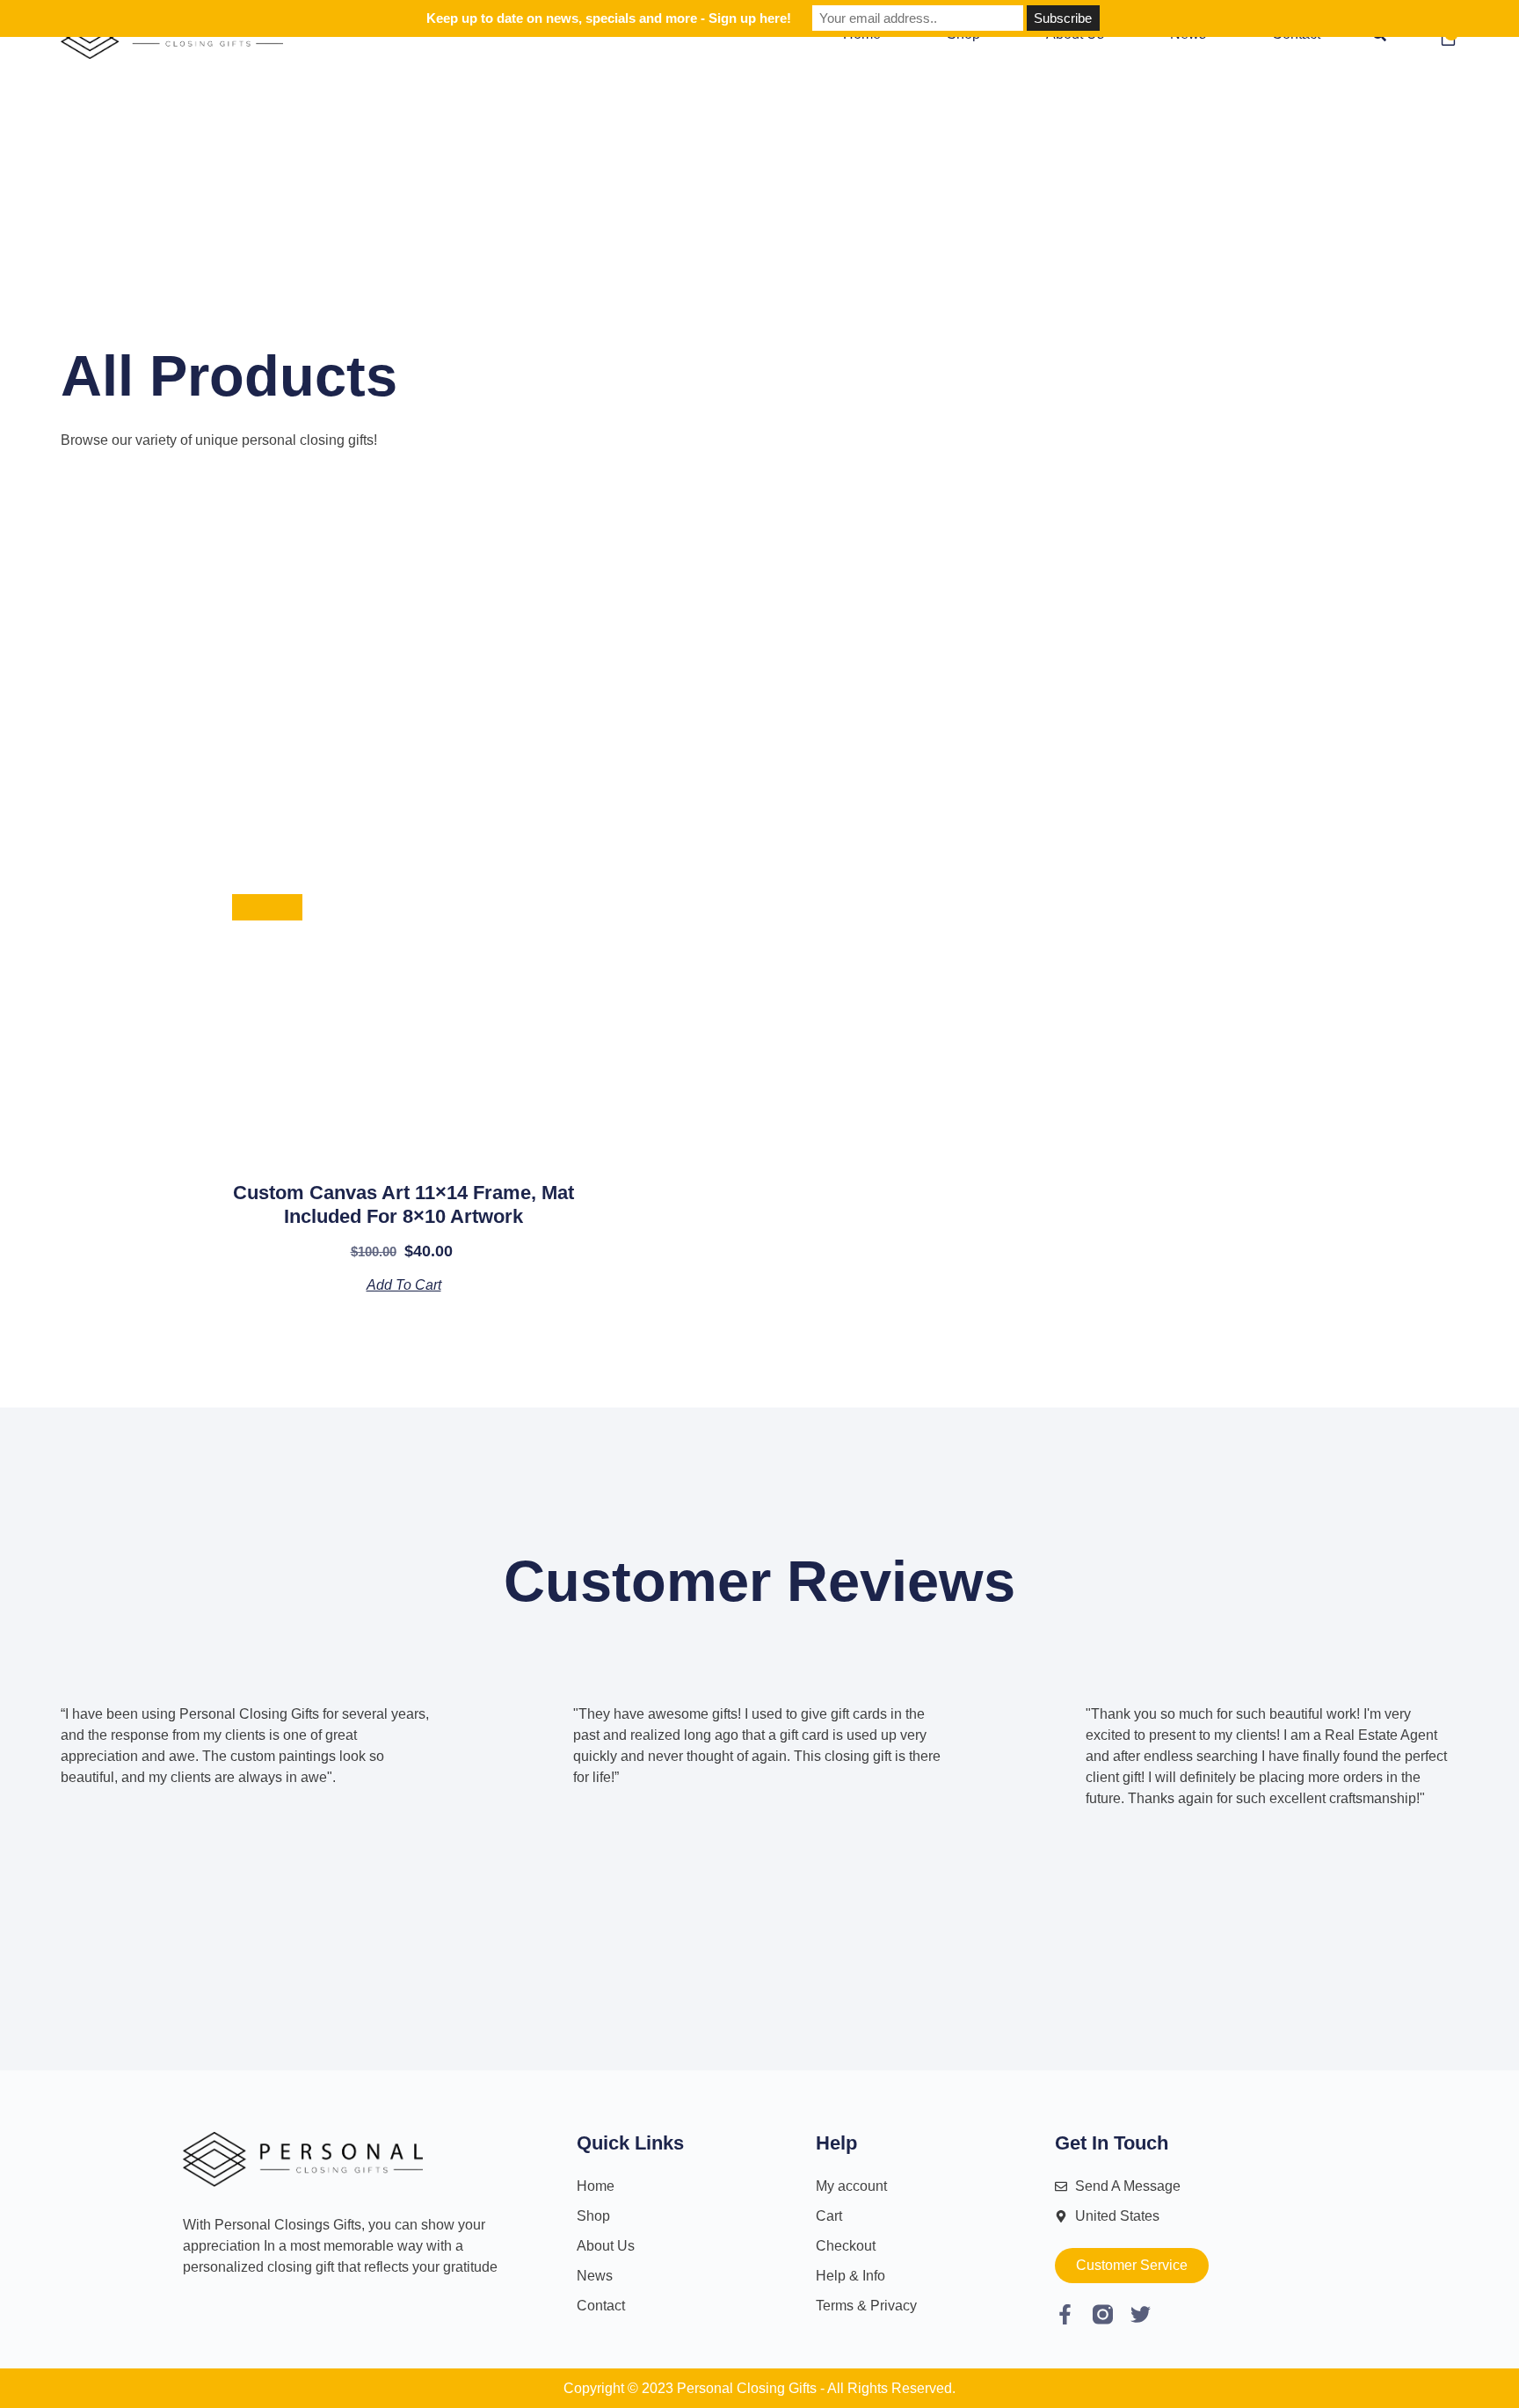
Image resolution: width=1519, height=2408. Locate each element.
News (595, 2276)
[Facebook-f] (1065, 2314)
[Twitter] (1141, 2314)
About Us (606, 2246)
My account (851, 2186)
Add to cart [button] (404, 1285)
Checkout (846, 2246)
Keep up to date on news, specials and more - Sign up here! (609, 18)
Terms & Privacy (866, 2306)
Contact (601, 2306)
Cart (829, 2216)
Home (596, 2186)
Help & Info (850, 2276)
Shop (593, 2216)
